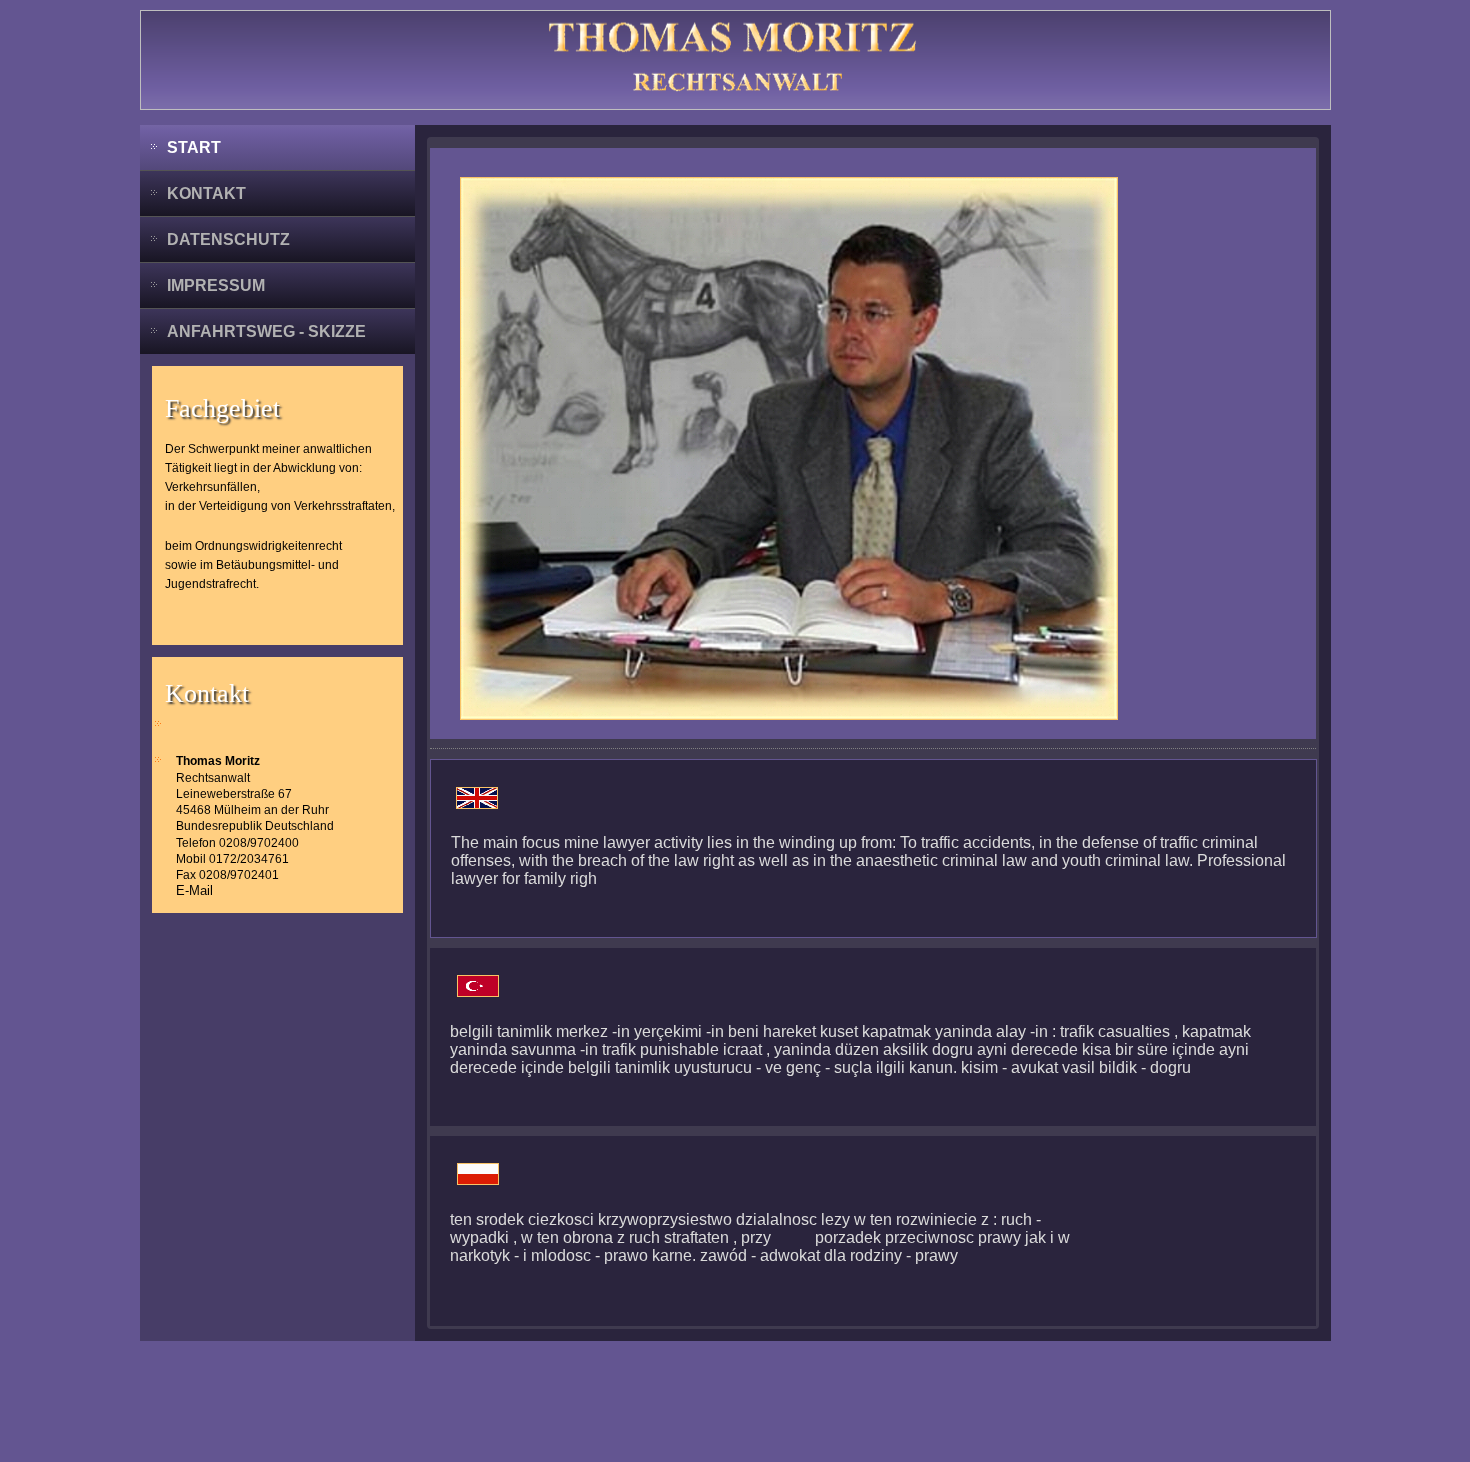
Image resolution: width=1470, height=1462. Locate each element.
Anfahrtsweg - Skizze (266, 331)
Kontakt (206, 193)
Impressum (216, 285)
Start (194, 147)
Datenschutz (228, 239)
